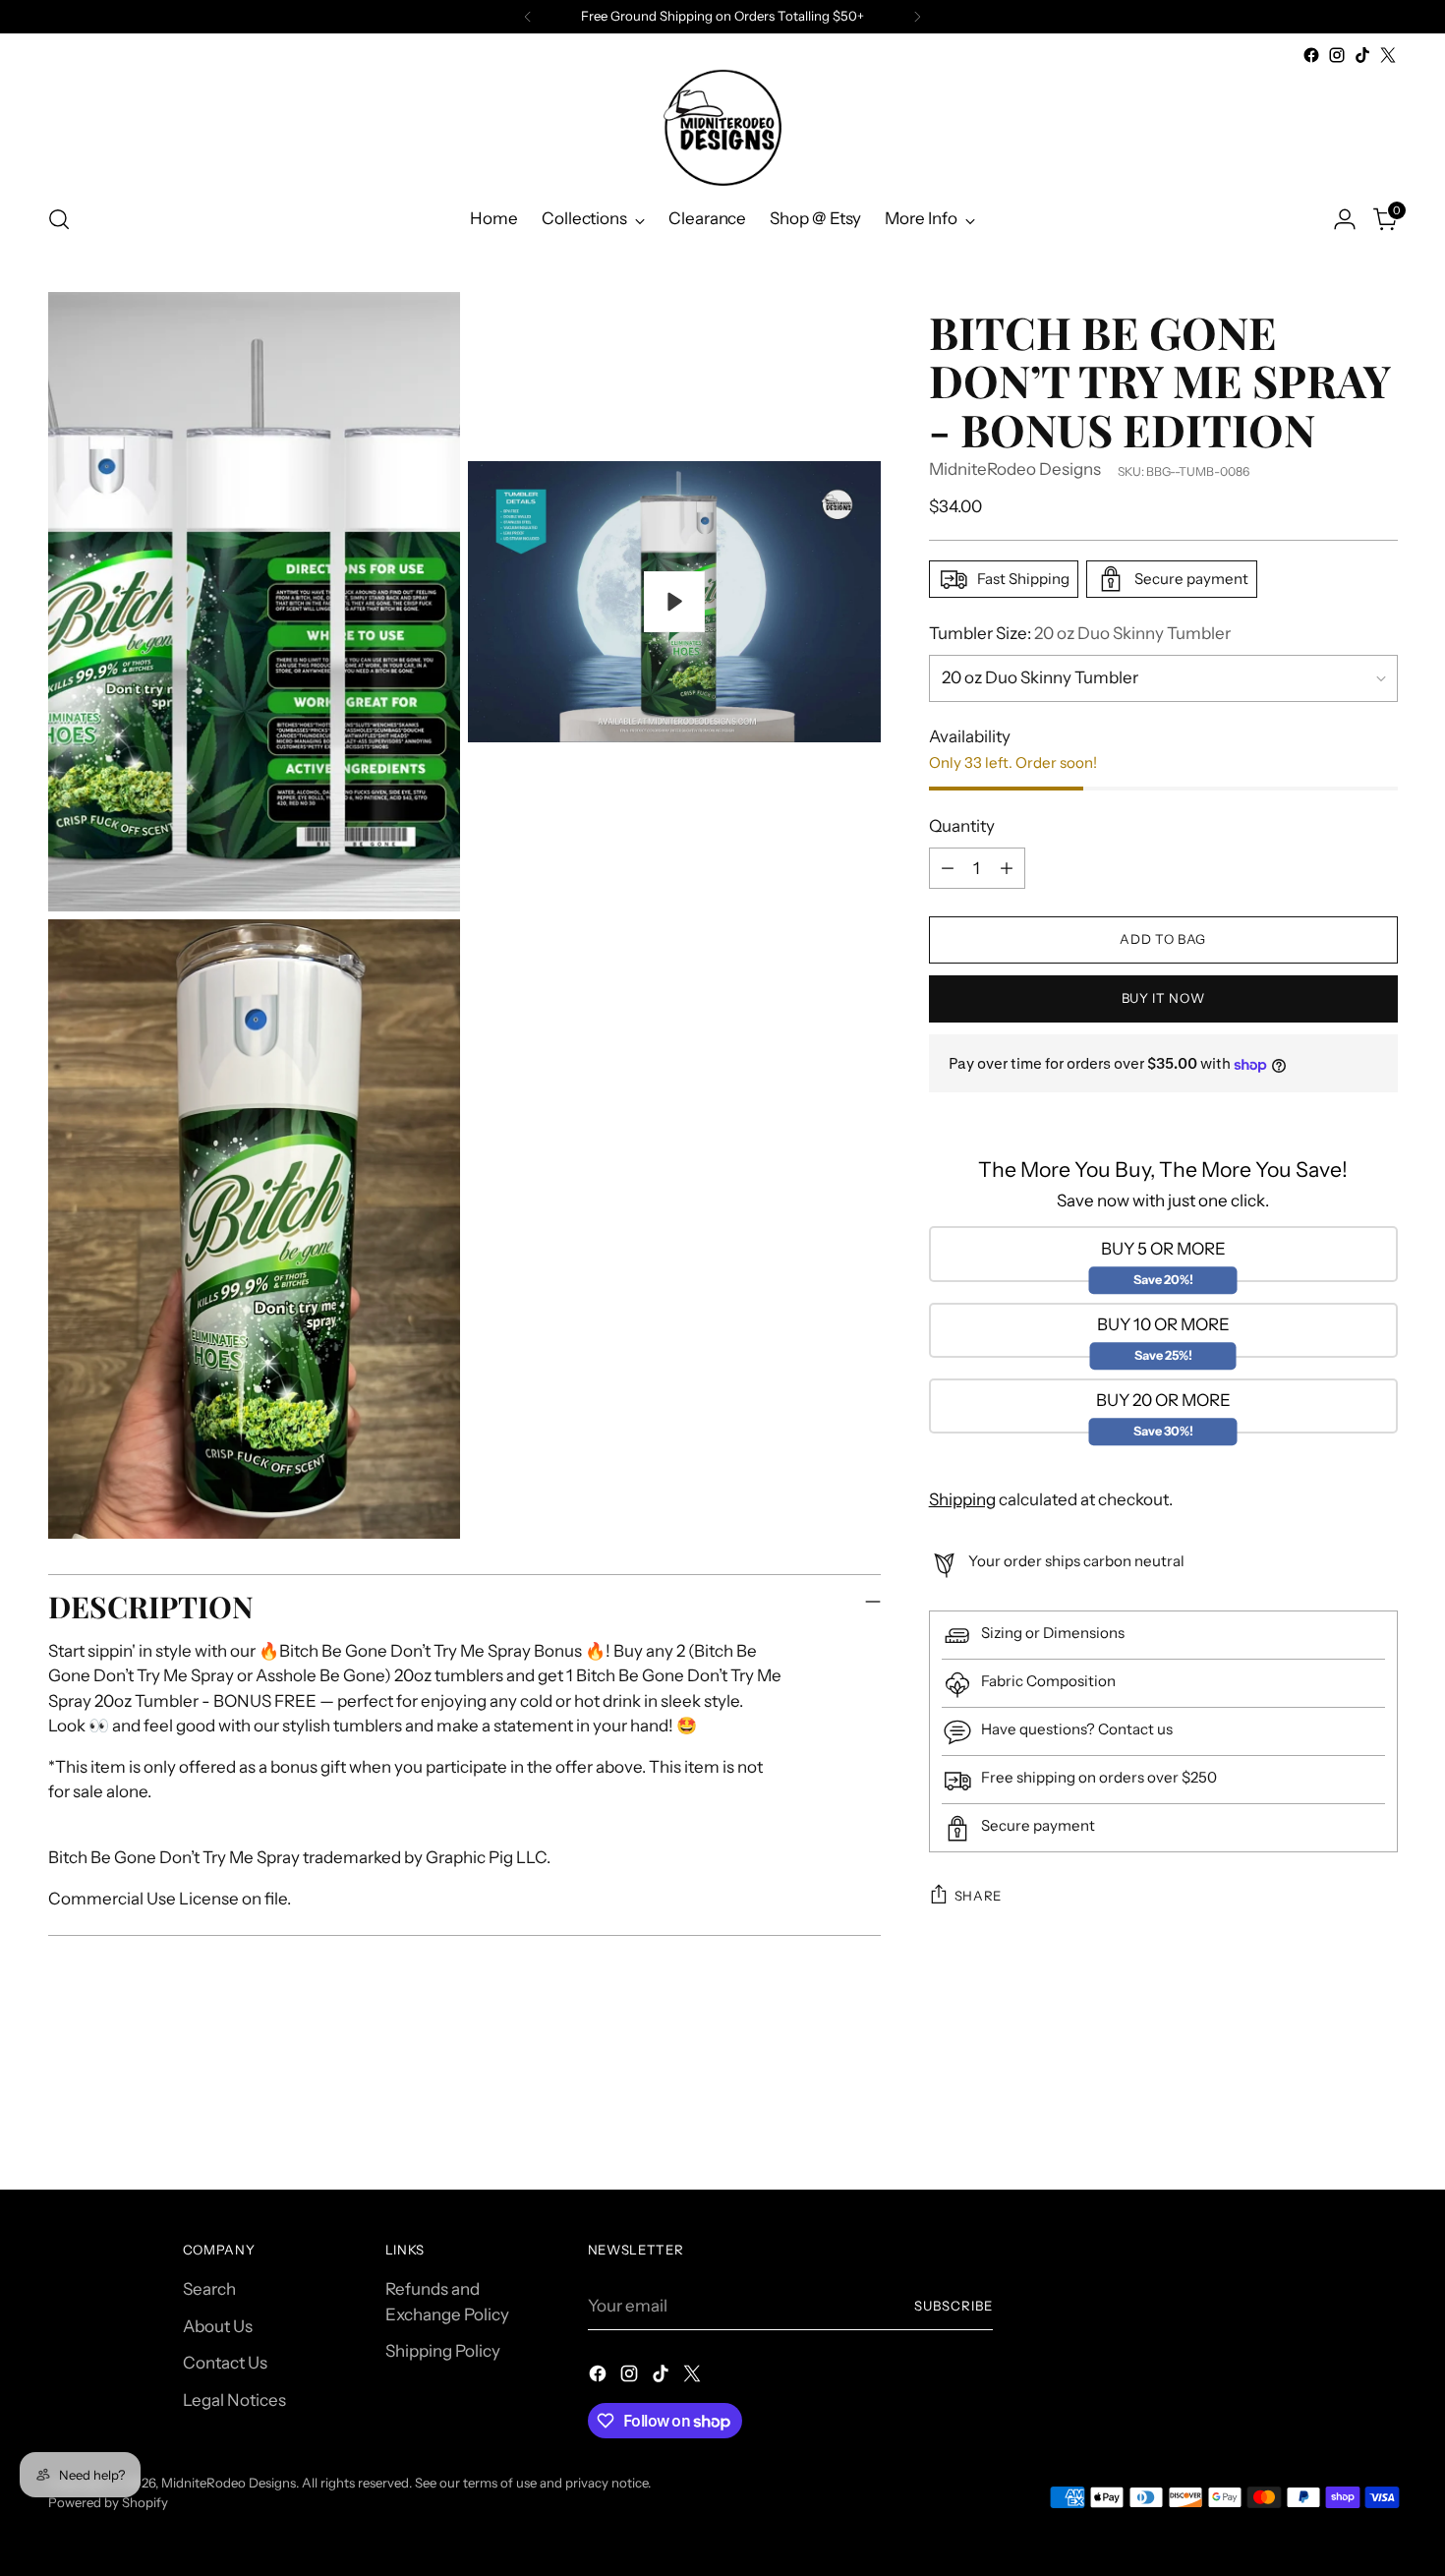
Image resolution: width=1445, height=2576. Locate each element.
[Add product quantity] (1007, 868)
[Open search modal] (59, 219)
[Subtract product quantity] (948, 868)
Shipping (962, 1499)
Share (978, 1896)
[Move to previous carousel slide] (1336, 2123)
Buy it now (1163, 999)
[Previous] (528, 17)
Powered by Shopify (108, 2502)
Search (209, 2289)
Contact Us (225, 2363)
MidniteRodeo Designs (1015, 470)
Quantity (962, 827)
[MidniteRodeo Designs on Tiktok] (1362, 55)
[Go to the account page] (1345, 219)
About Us (218, 2326)
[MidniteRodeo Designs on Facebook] (1311, 55)
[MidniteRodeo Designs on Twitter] (1388, 55)
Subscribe (954, 2306)
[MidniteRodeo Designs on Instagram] (1337, 55)
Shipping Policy (443, 2351)
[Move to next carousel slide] (1381, 2122)
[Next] (917, 17)
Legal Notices (234, 2400)
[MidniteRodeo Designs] (722, 127)
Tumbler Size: (1080, 633)
